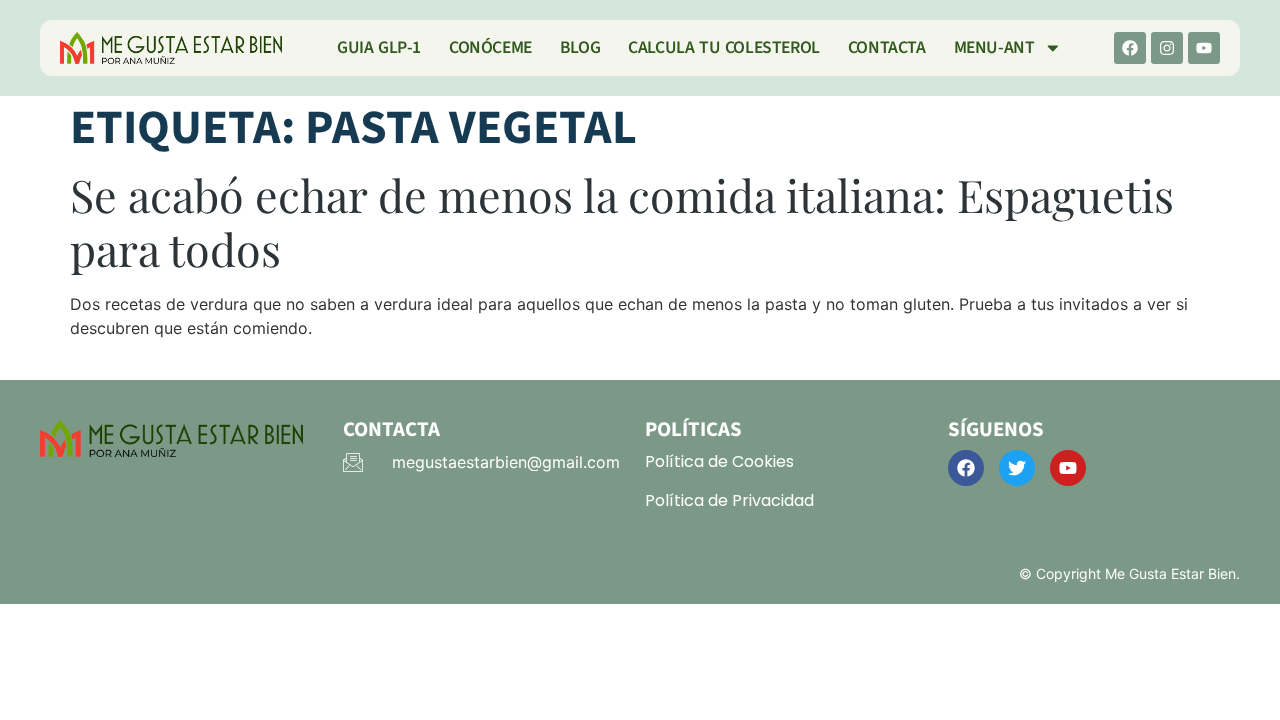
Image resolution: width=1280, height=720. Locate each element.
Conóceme (490, 47)
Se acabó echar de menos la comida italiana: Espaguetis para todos (622, 221)
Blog (580, 47)
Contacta (887, 47)
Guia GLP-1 (379, 47)
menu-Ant (994, 47)
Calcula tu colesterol (724, 47)
